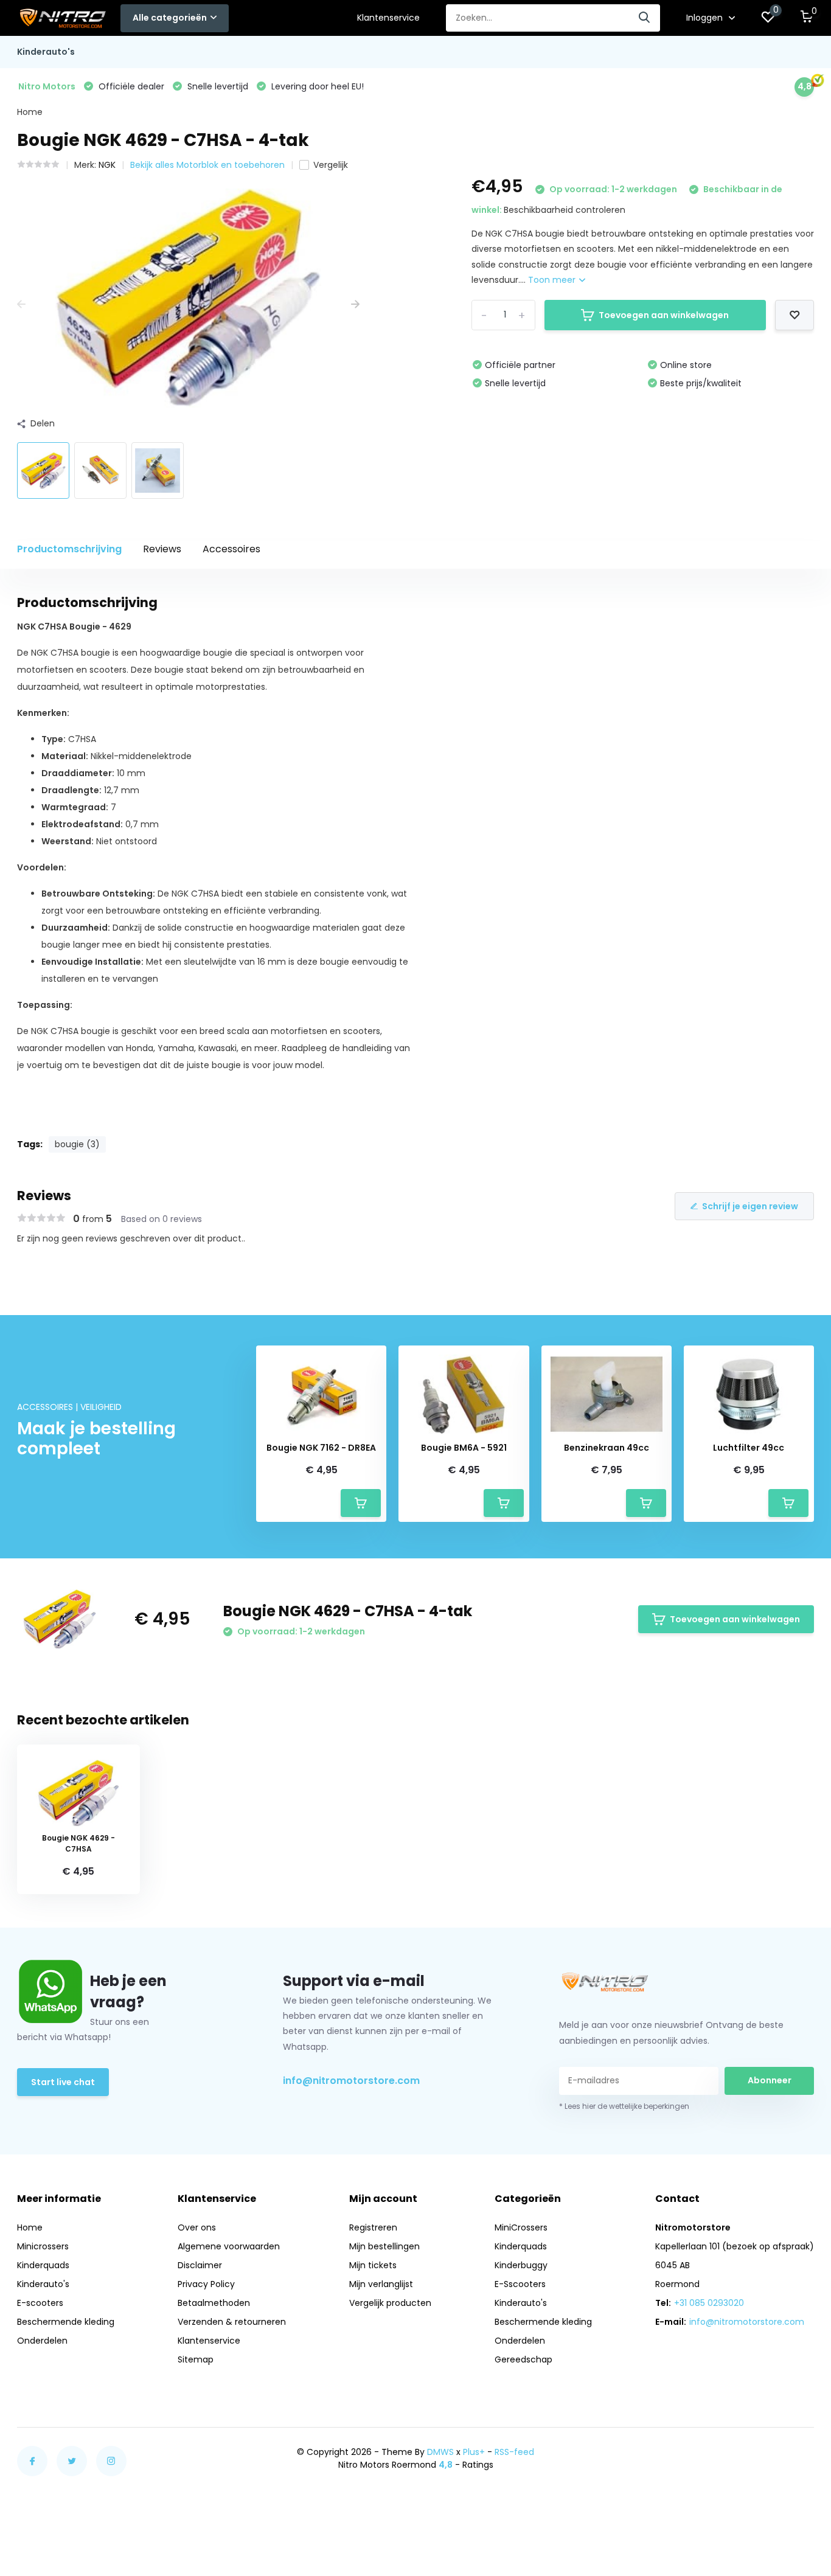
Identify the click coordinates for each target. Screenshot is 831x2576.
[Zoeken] (645, 18)
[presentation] (21, 304)
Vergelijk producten (390, 2303)
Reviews (162, 549)
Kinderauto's (46, 52)
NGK (107, 165)
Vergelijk (331, 165)
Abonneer (770, 2080)
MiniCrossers (521, 2227)
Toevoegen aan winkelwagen (664, 315)
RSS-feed (514, 2452)
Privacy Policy (206, 2284)
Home (30, 112)
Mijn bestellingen (384, 2246)
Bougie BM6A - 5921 (464, 1448)
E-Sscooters (520, 2284)
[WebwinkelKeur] (802, 2458)
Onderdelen (42, 2341)
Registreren (373, 2227)
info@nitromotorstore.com (351, 2081)
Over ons (197, 2227)
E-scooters (40, 2303)
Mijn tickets (373, 2265)
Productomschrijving (69, 549)
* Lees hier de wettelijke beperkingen (624, 2106)
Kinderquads (43, 2265)
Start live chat (63, 2082)
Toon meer (553, 280)
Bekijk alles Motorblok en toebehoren (207, 165)
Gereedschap (523, 2359)
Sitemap (196, 2359)
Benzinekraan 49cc (607, 1448)
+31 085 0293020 (709, 2303)
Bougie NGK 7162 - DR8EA (321, 1448)
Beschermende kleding (66, 2322)
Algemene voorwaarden (229, 2246)
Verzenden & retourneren (232, 2322)
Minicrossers (43, 2246)
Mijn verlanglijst (381, 2284)
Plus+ (474, 2452)
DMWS (440, 2452)
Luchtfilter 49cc (749, 1448)
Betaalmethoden (214, 2303)
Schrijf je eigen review (750, 1206)
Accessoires (231, 549)
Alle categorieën (170, 18)
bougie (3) (77, 1144)
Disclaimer (200, 2265)
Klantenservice (388, 18)
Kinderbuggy (521, 2265)
